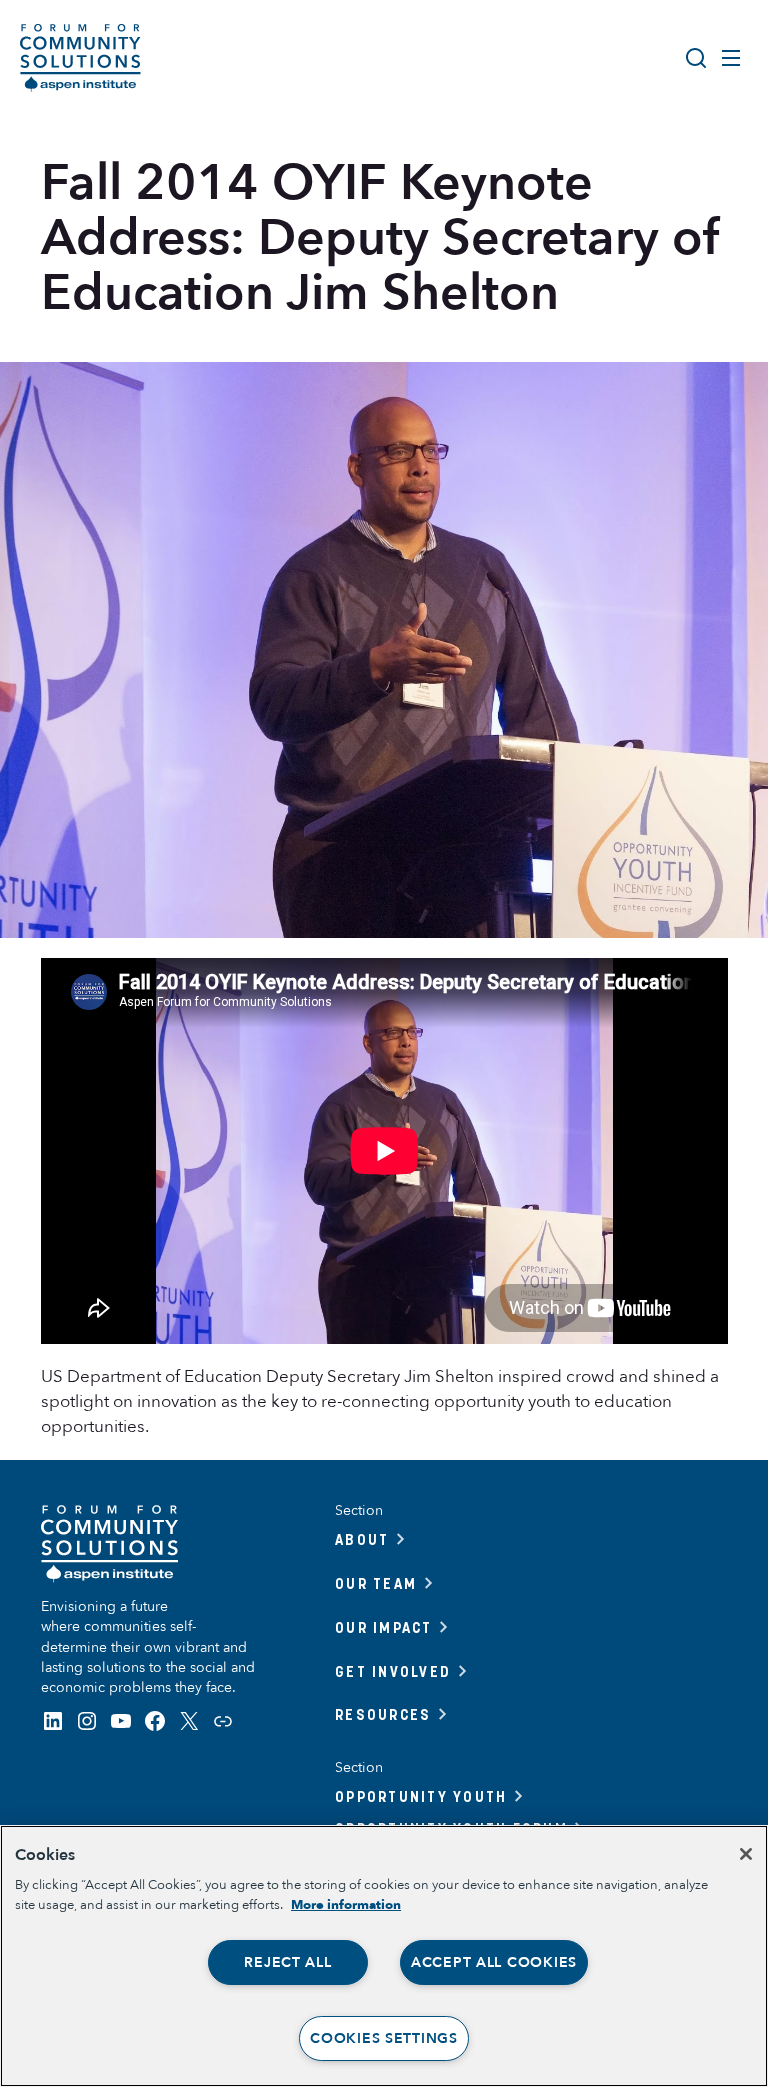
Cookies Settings (384, 2038)
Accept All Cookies (494, 1962)
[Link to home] (80, 58)
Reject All (287, 1962)
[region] (384, 1956)
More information (346, 1905)
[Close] (746, 1854)
